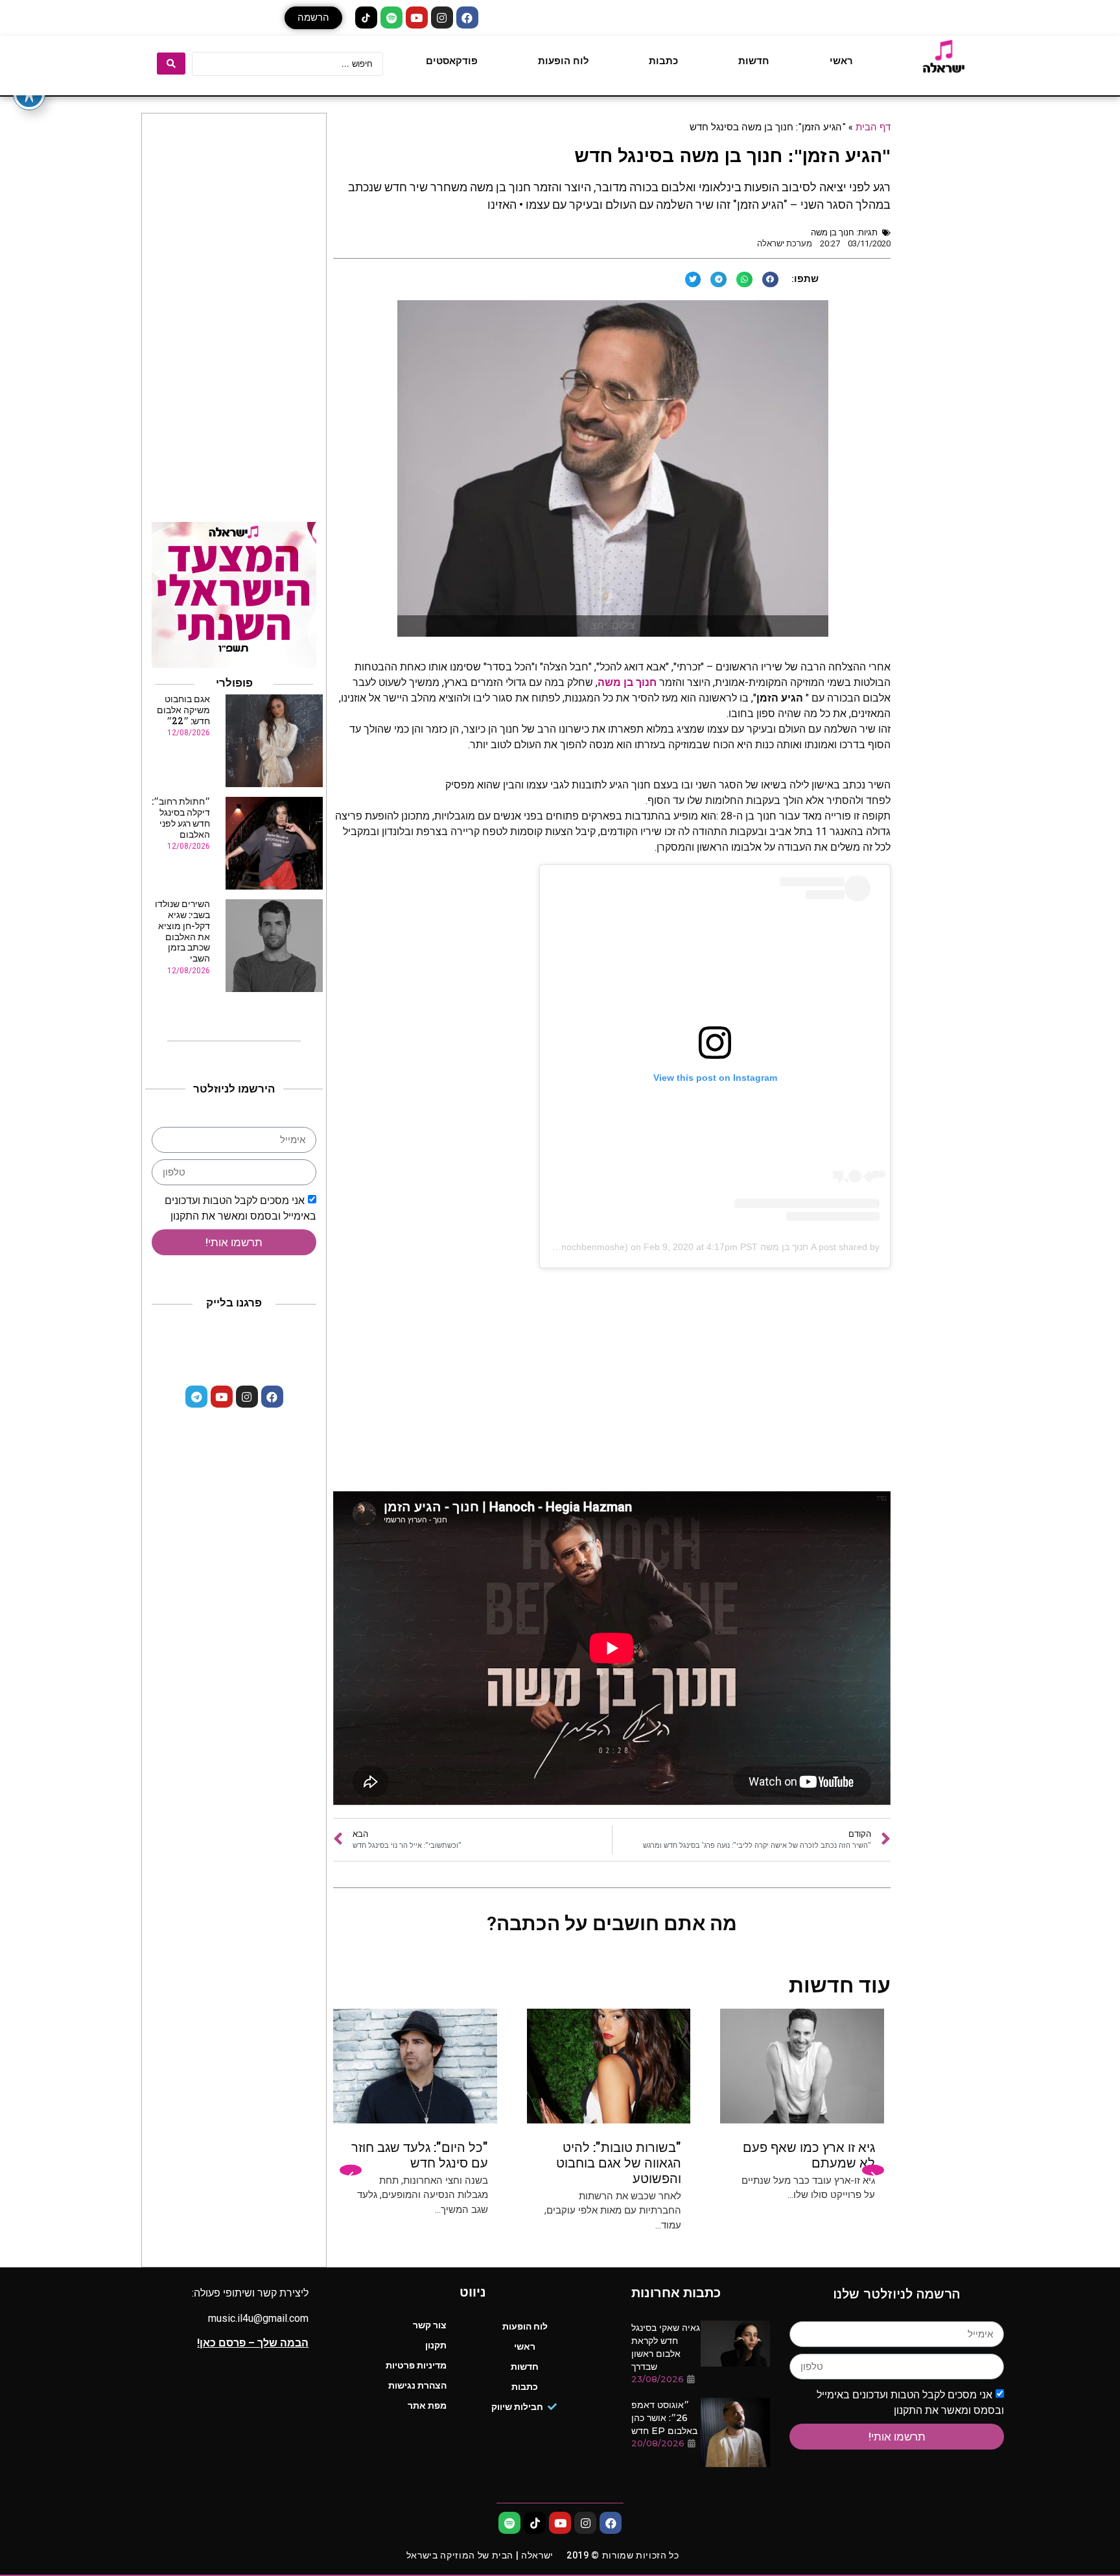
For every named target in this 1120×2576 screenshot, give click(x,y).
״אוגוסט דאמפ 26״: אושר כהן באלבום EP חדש (664, 2418)
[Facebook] (467, 18)
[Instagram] (442, 18)
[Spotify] (391, 18)
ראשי (841, 61)
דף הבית (873, 126)
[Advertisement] (612, 1388)
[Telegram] (196, 1397)
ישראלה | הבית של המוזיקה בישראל (480, 2555)
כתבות (663, 61)
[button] (313, 18)
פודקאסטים (452, 61)
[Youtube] (417, 18)
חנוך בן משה (833, 232)
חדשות (754, 61)
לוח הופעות (564, 61)
